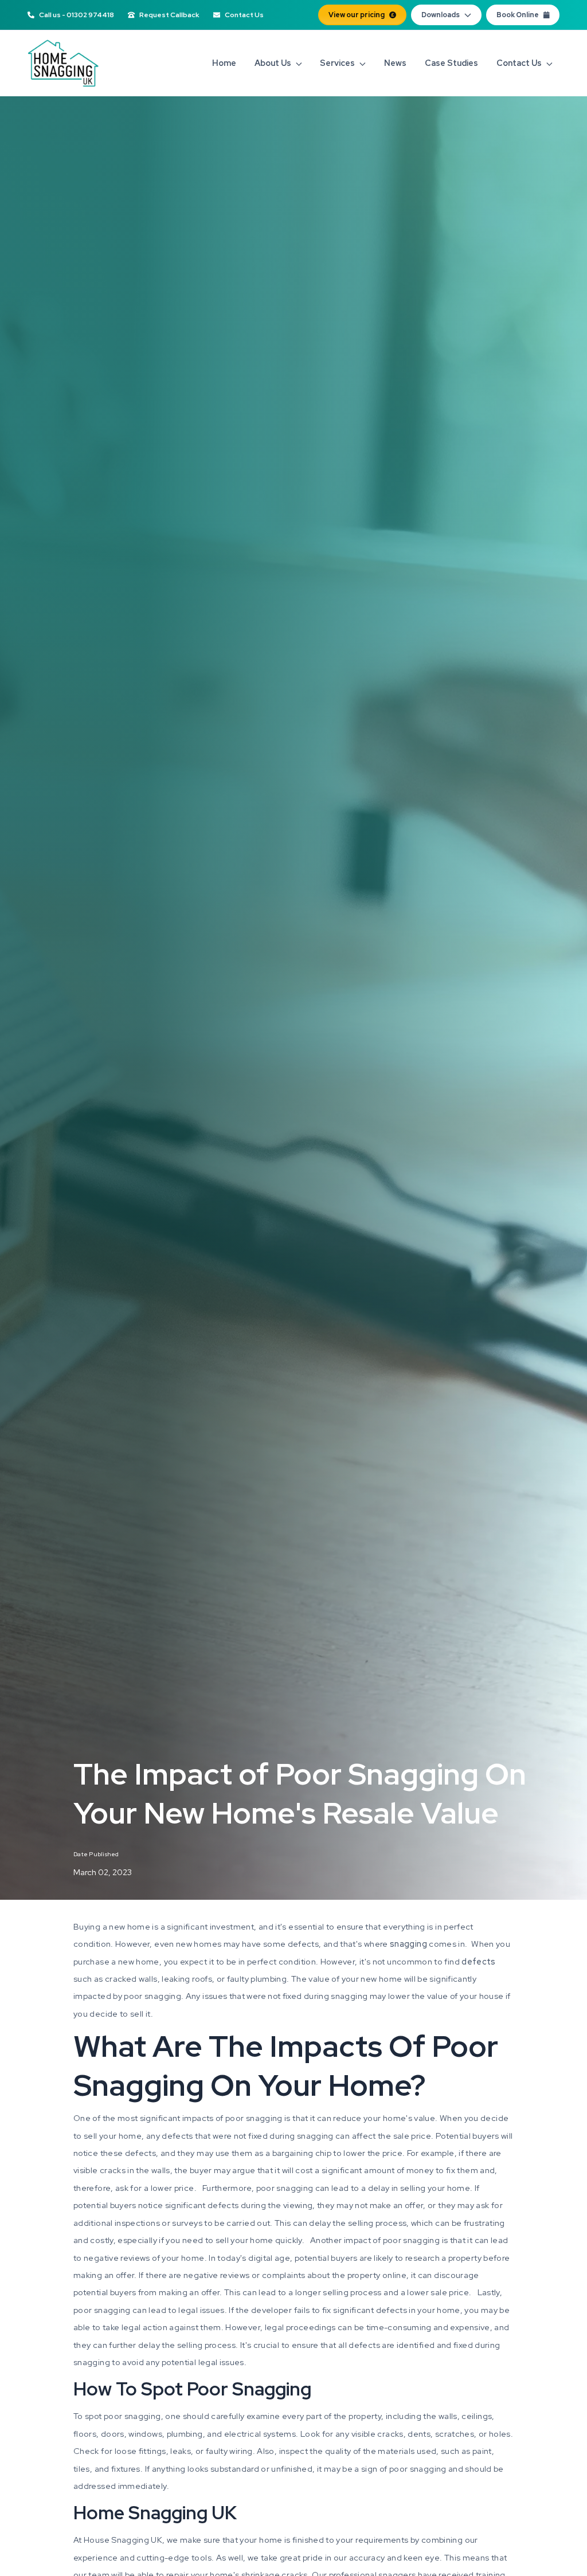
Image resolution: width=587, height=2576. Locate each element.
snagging (409, 1944)
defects (479, 1961)
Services (337, 63)
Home (224, 63)
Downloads (441, 15)
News (395, 63)
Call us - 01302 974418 (77, 15)
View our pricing (357, 15)
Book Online (518, 15)
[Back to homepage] (63, 63)
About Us (273, 63)
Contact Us (244, 15)
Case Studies (451, 63)
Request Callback (169, 15)
